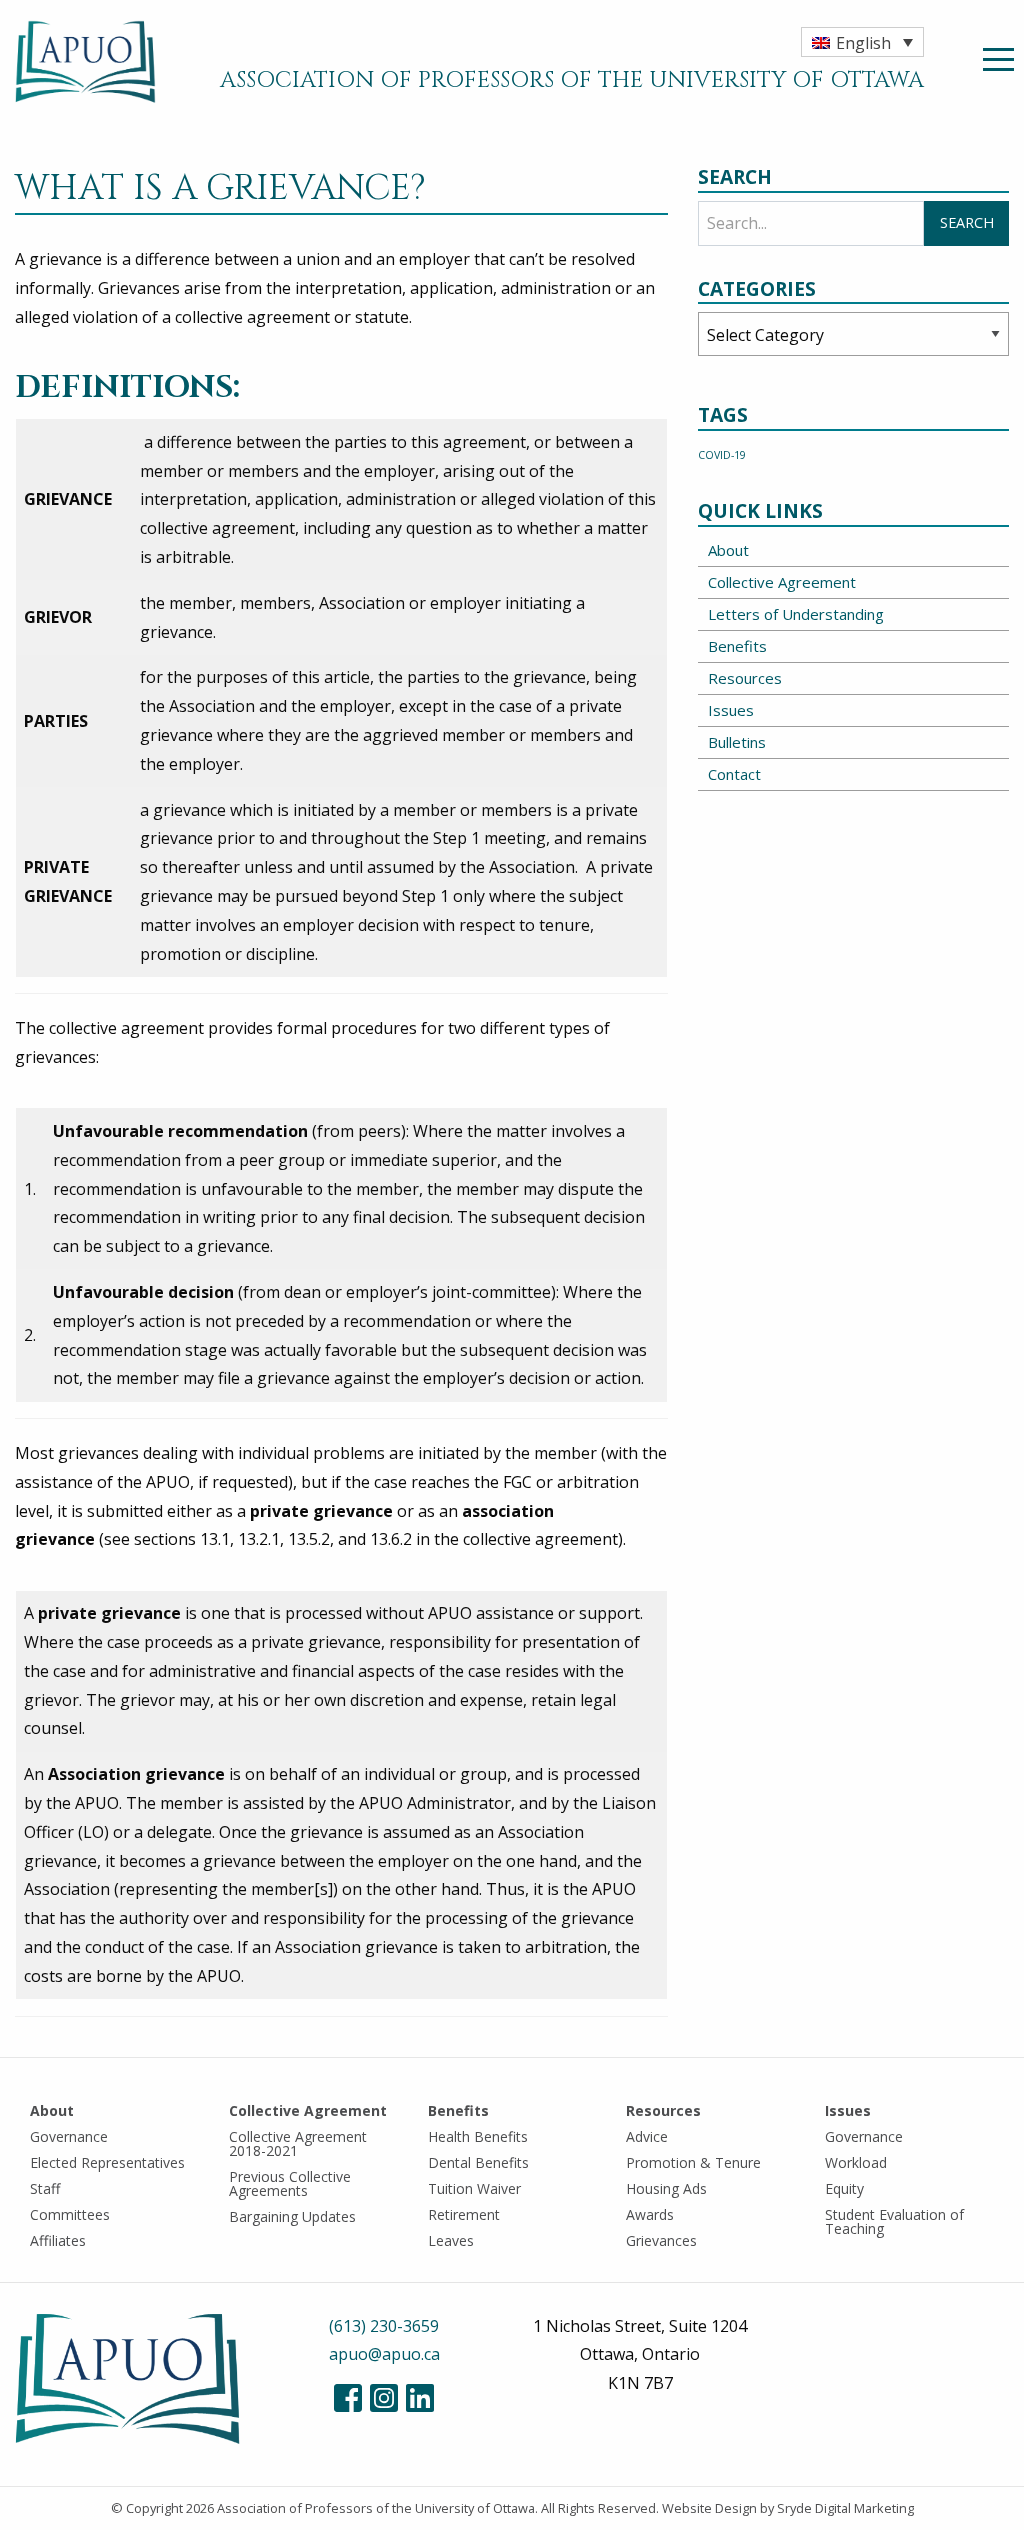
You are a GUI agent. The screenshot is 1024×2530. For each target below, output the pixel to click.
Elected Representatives (107, 2162)
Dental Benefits (478, 2162)
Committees (70, 2214)
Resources (745, 678)
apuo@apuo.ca (384, 2354)
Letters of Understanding (796, 614)
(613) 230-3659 (384, 2326)
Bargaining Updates (292, 2216)
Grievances (661, 2240)
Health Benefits (478, 2136)
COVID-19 (722, 455)
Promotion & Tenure (693, 2162)
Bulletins (737, 742)
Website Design (709, 2508)
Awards (650, 2214)
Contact (734, 774)
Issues (731, 710)
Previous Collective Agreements (290, 2183)
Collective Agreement (782, 582)
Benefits (737, 646)
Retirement (464, 2214)
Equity (844, 2188)
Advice (647, 2136)
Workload (856, 2162)
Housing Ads (666, 2188)
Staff (45, 2188)
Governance (69, 2136)
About (728, 550)
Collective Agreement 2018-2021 (298, 2143)
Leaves (451, 2240)
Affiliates (58, 2240)
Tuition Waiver (474, 2188)
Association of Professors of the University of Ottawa (376, 2508)
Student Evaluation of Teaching (894, 2221)
